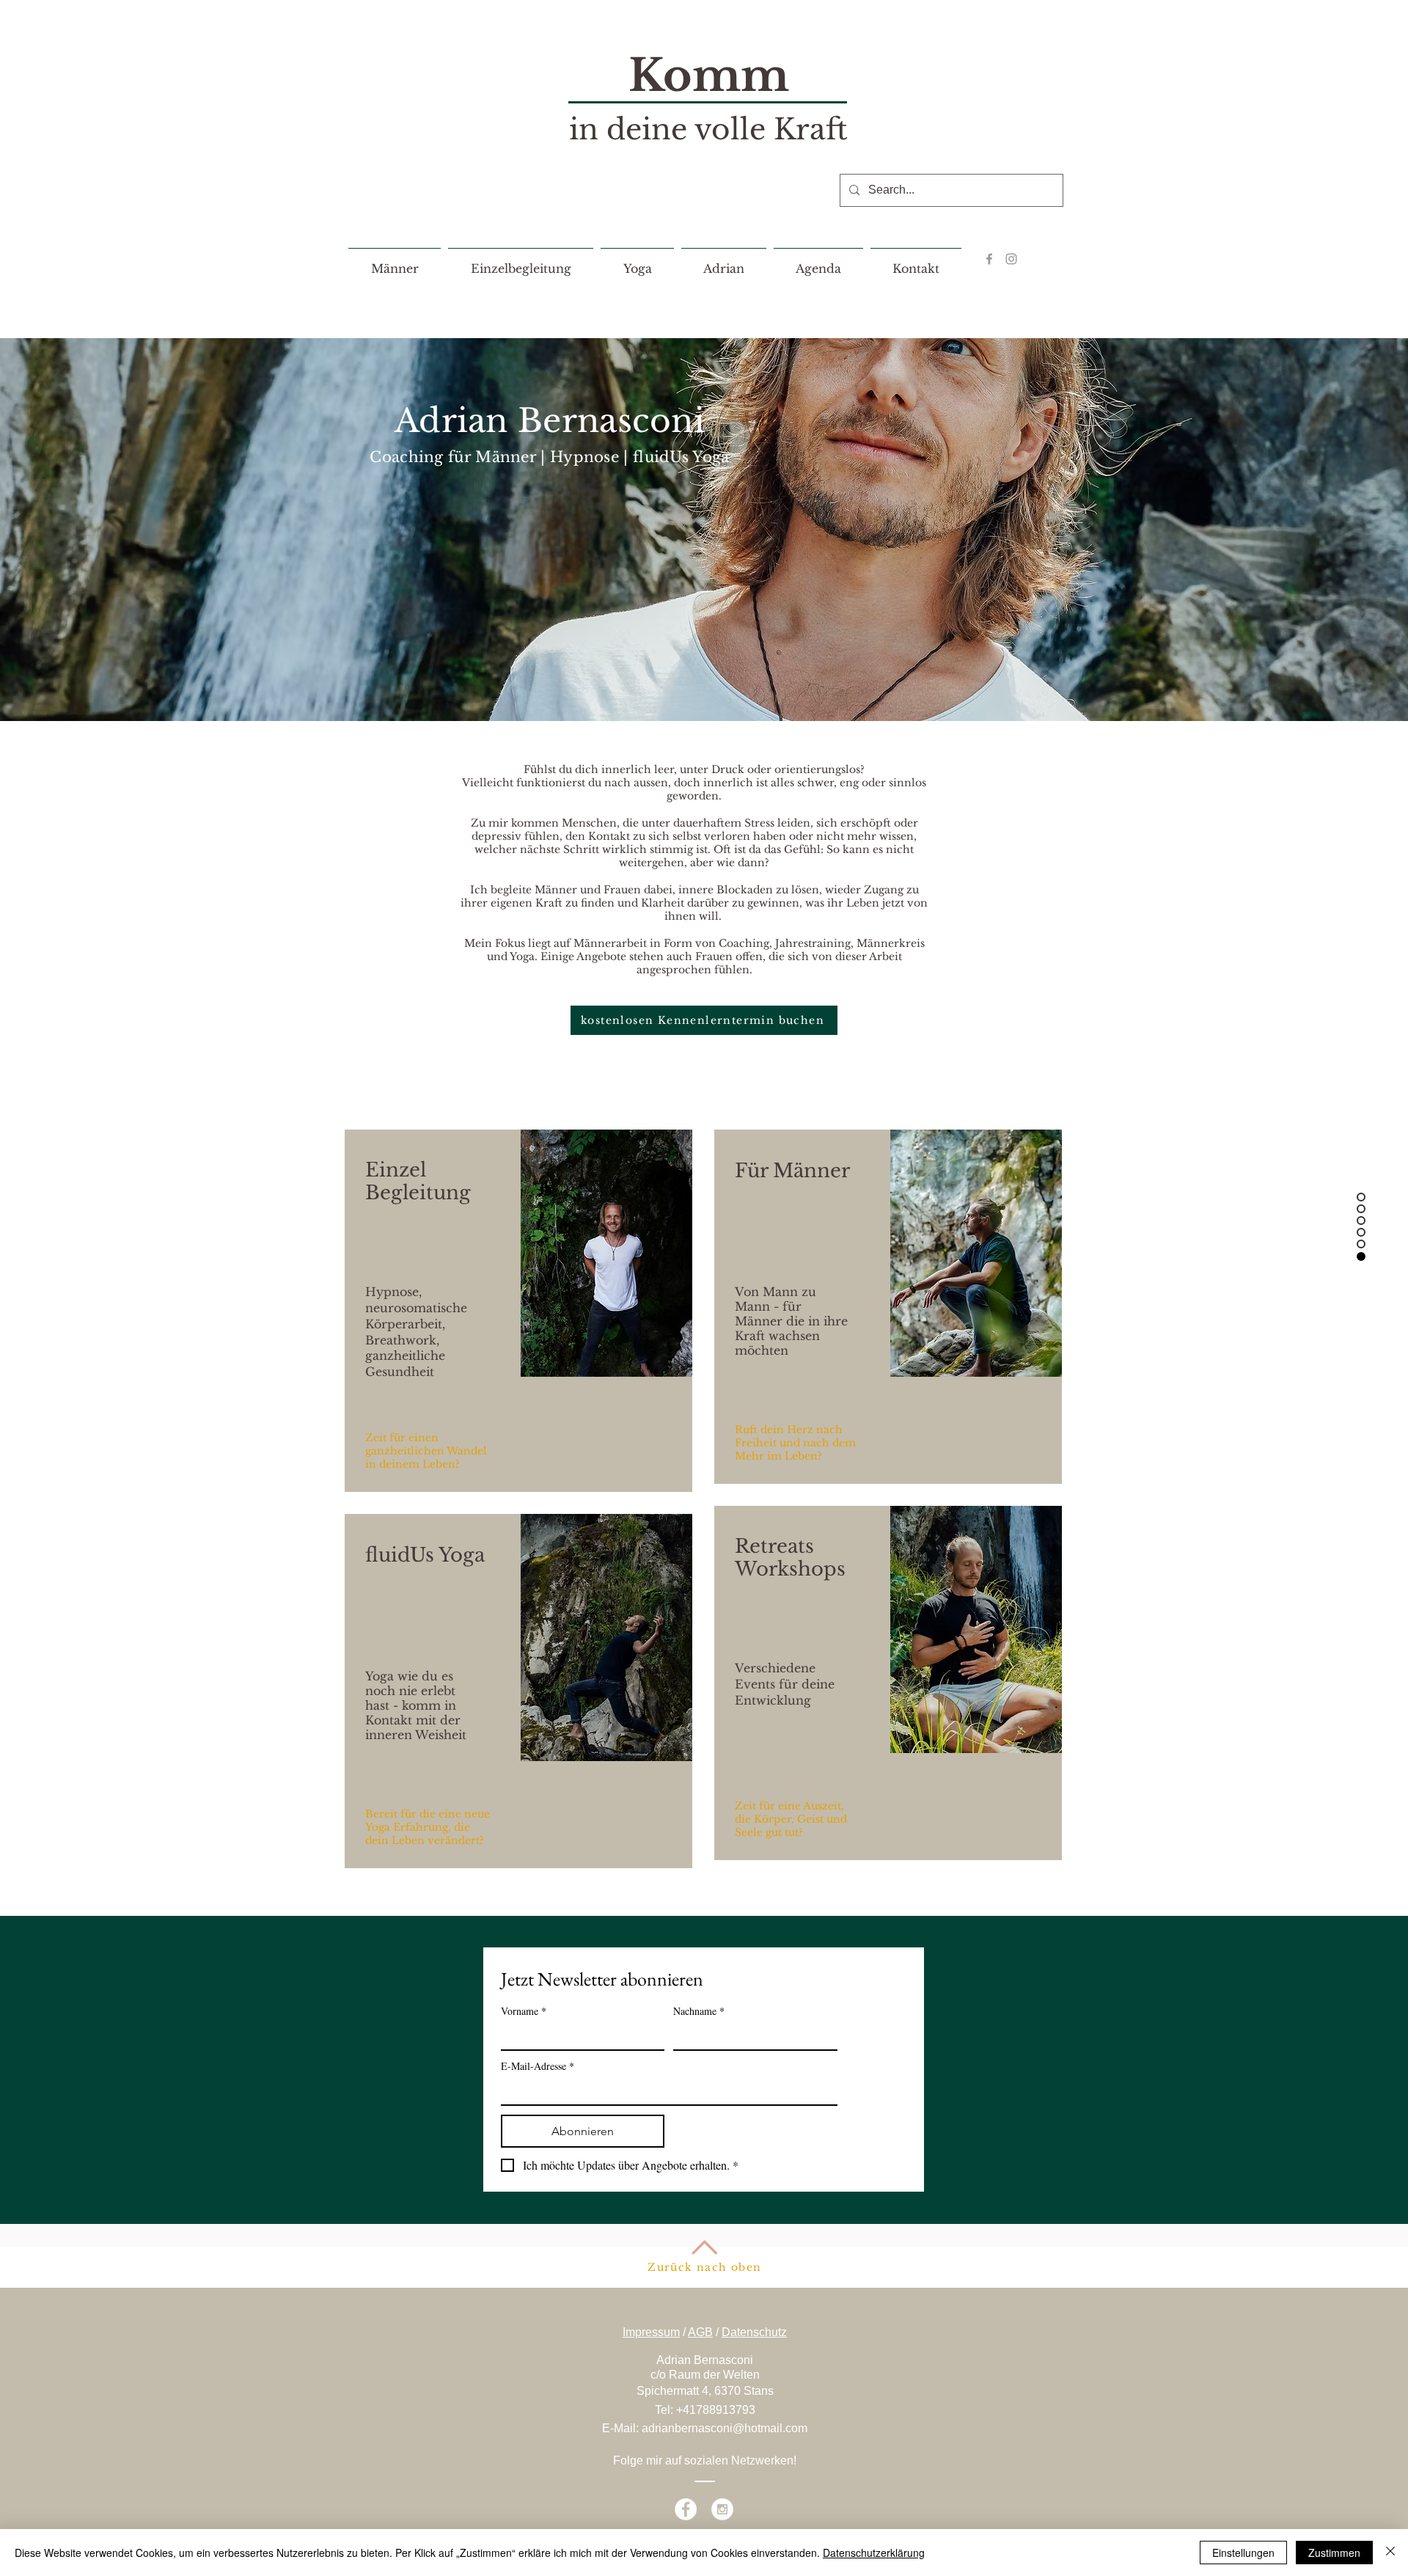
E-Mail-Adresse (538, 2066)
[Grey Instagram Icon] (1011, 259)
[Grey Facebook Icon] (989, 259)
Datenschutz (754, 2332)
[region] (518, 1311)
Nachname (699, 2011)
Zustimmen (1334, 2553)
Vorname (524, 2011)
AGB (700, 2332)
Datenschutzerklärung (874, 2553)
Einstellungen (1243, 2553)
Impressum (651, 2332)
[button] (395, 262)
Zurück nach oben (704, 2267)
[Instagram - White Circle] (722, 2509)
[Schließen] (1390, 2553)
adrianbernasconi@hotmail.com (725, 2428)
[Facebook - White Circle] (686, 2509)
